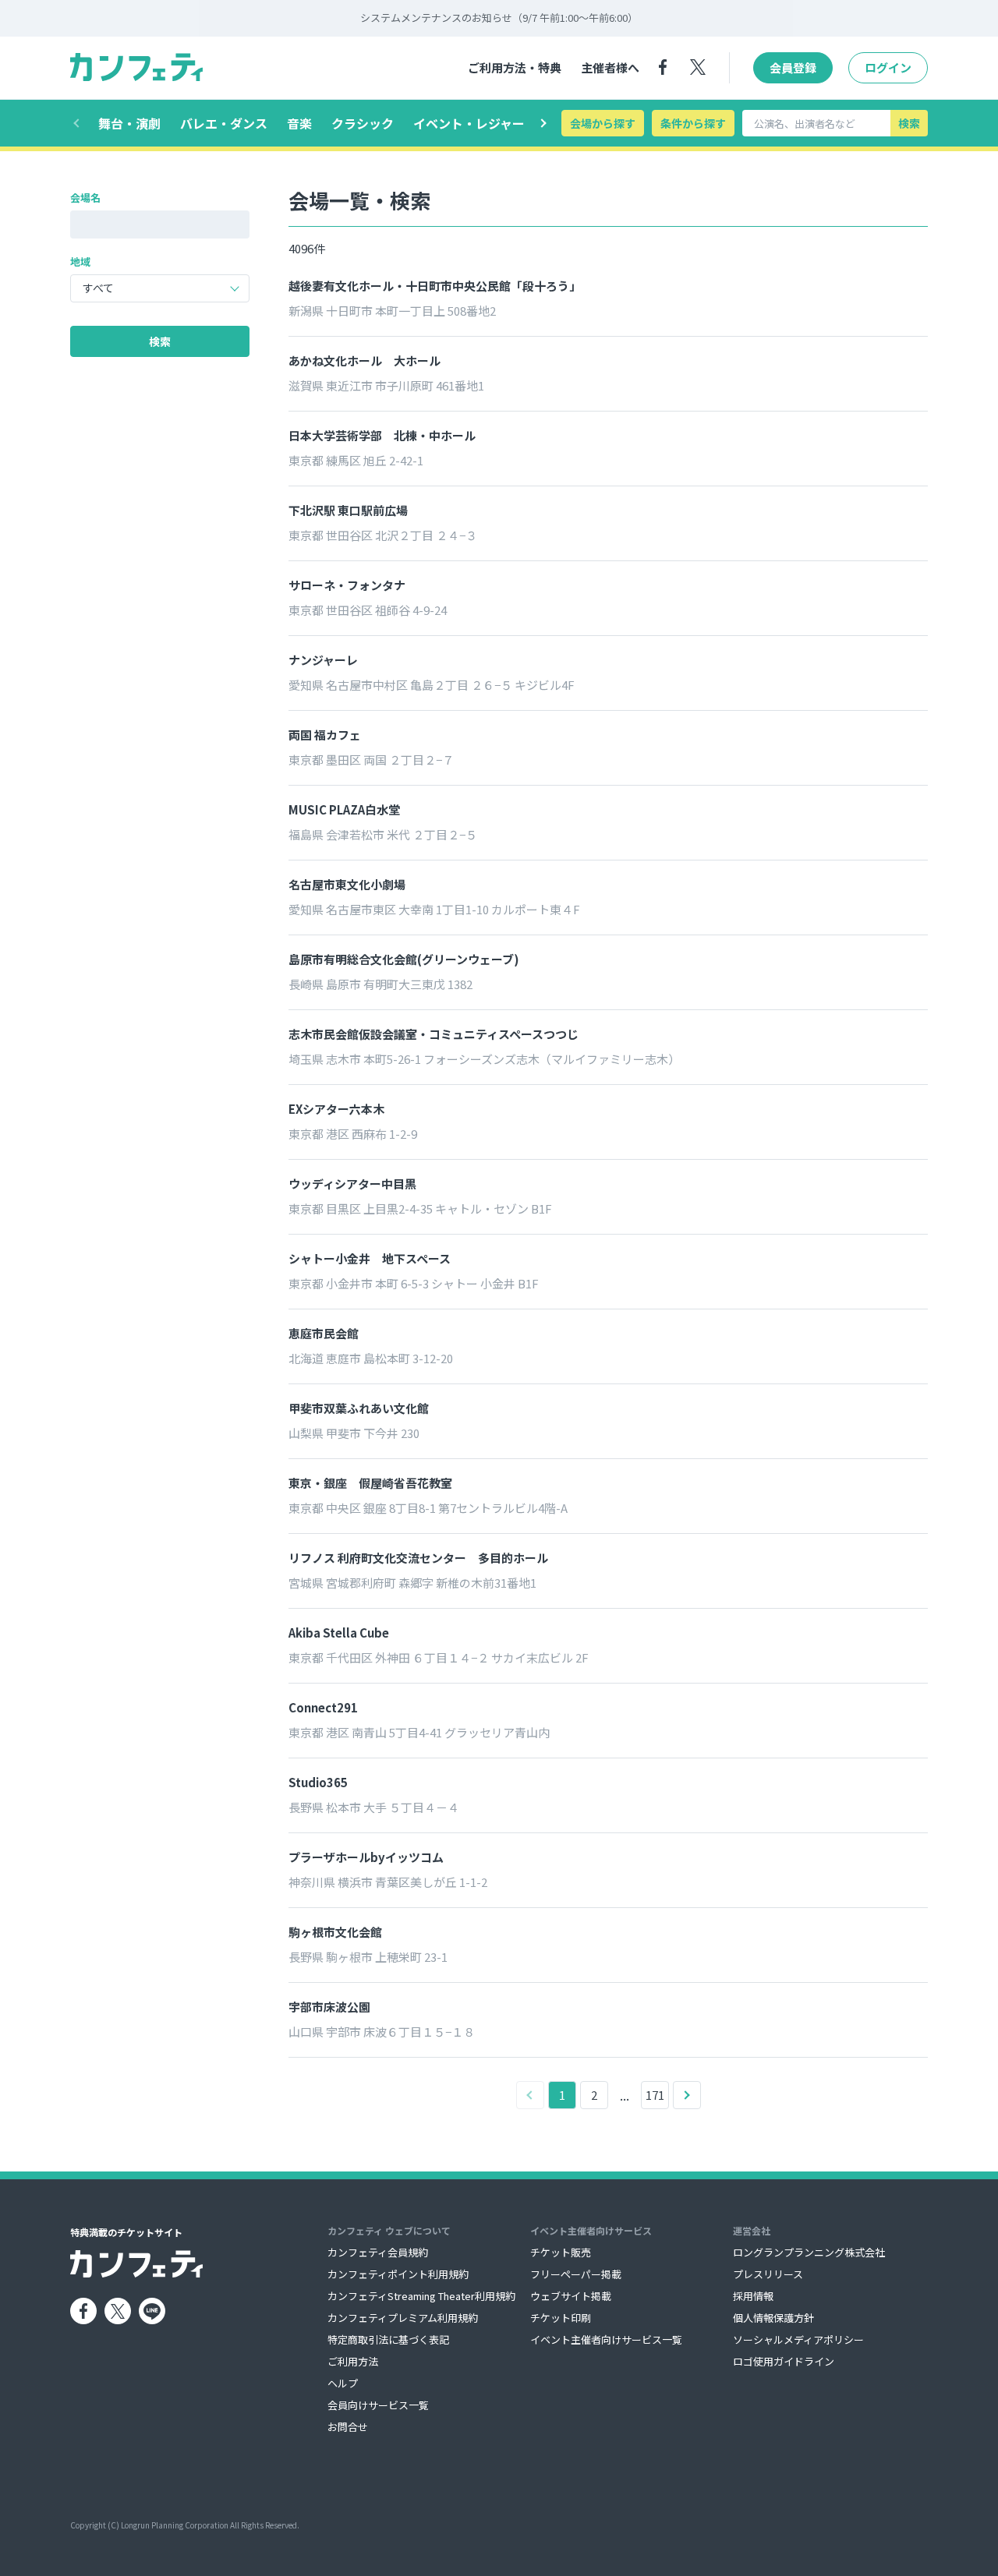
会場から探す (603, 123)
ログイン (888, 67)
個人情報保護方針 (773, 2318)
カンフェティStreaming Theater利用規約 (421, 2296)
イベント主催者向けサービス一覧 (606, 2339)
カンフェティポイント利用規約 (398, 2274)
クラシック (363, 123)
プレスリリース (768, 2274)
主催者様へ (610, 67)
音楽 (299, 123)
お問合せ (348, 2427)
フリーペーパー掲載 (576, 2274)
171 (655, 2095)
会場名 (85, 198)
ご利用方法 (353, 2361)
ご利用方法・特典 (515, 67)
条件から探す (693, 123)
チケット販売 (561, 2252)
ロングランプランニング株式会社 (809, 2252)
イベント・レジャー (469, 123)
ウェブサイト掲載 (571, 2296)
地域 (80, 261)
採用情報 (753, 2296)
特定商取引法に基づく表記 (388, 2339)
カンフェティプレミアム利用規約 (403, 2318)
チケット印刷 (561, 2318)
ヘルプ (343, 2383)
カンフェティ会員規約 (378, 2252)
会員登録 (793, 67)
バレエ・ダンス (224, 123)
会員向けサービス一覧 (378, 2405)
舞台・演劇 (129, 123)
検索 (909, 123)
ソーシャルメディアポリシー (798, 2339)
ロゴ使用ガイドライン (784, 2361)
